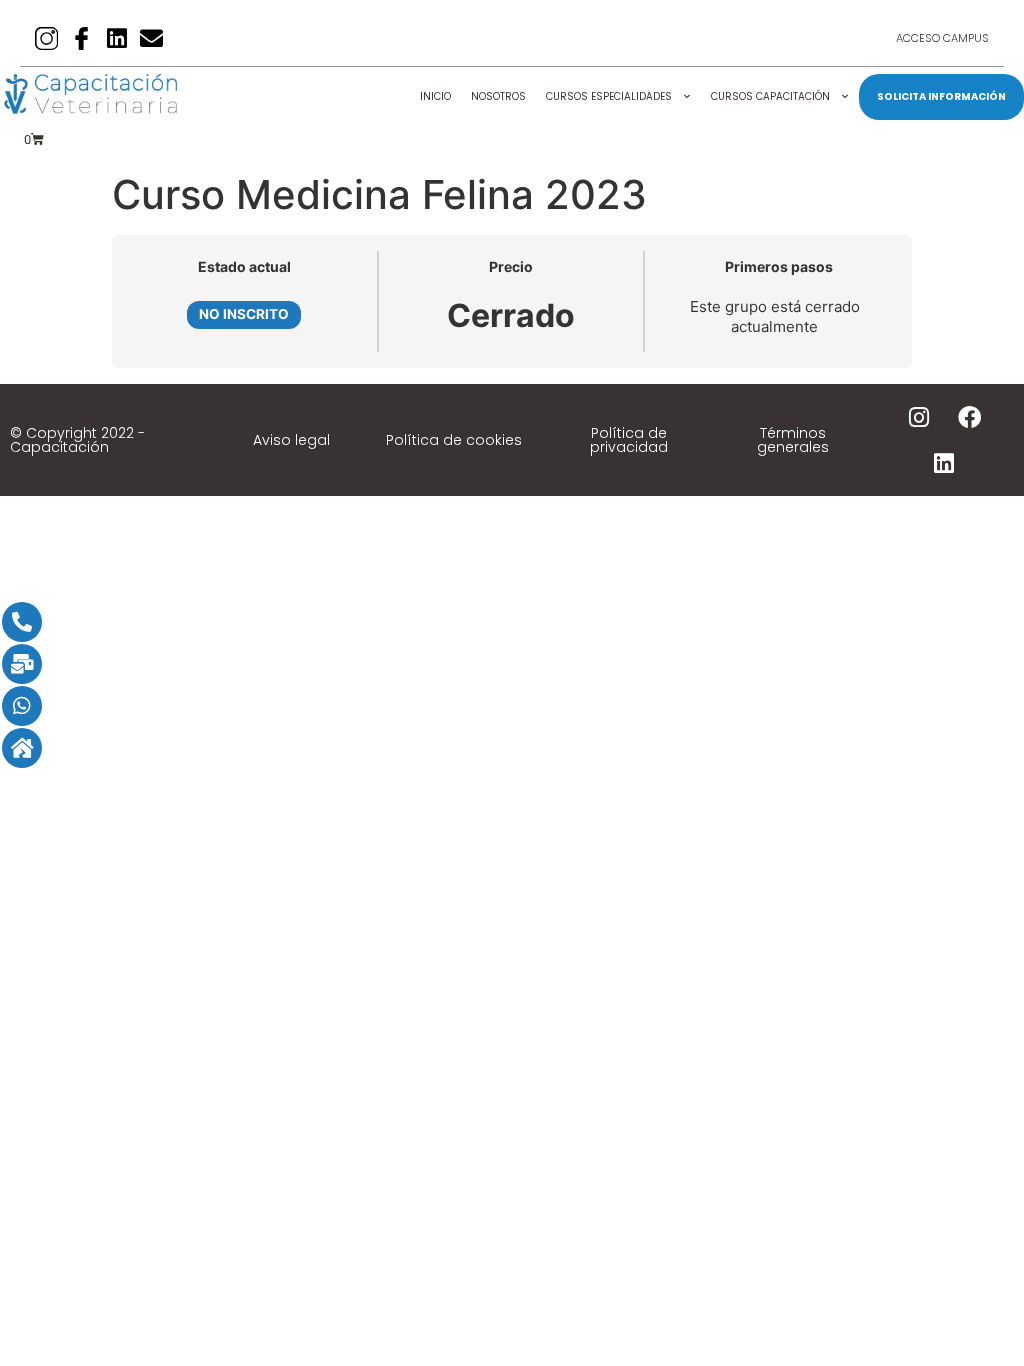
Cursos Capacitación (770, 96)
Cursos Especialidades (609, 96)
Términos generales (793, 440)
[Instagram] (919, 417)
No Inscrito (244, 314)
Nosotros (498, 96)
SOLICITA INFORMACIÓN (941, 96)
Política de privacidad (629, 440)
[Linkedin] (116, 38)
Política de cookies (454, 440)
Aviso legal (291, 440)
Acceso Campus (942, 38)
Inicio (435, 96)
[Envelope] (151, 38)
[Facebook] (970, 417)
